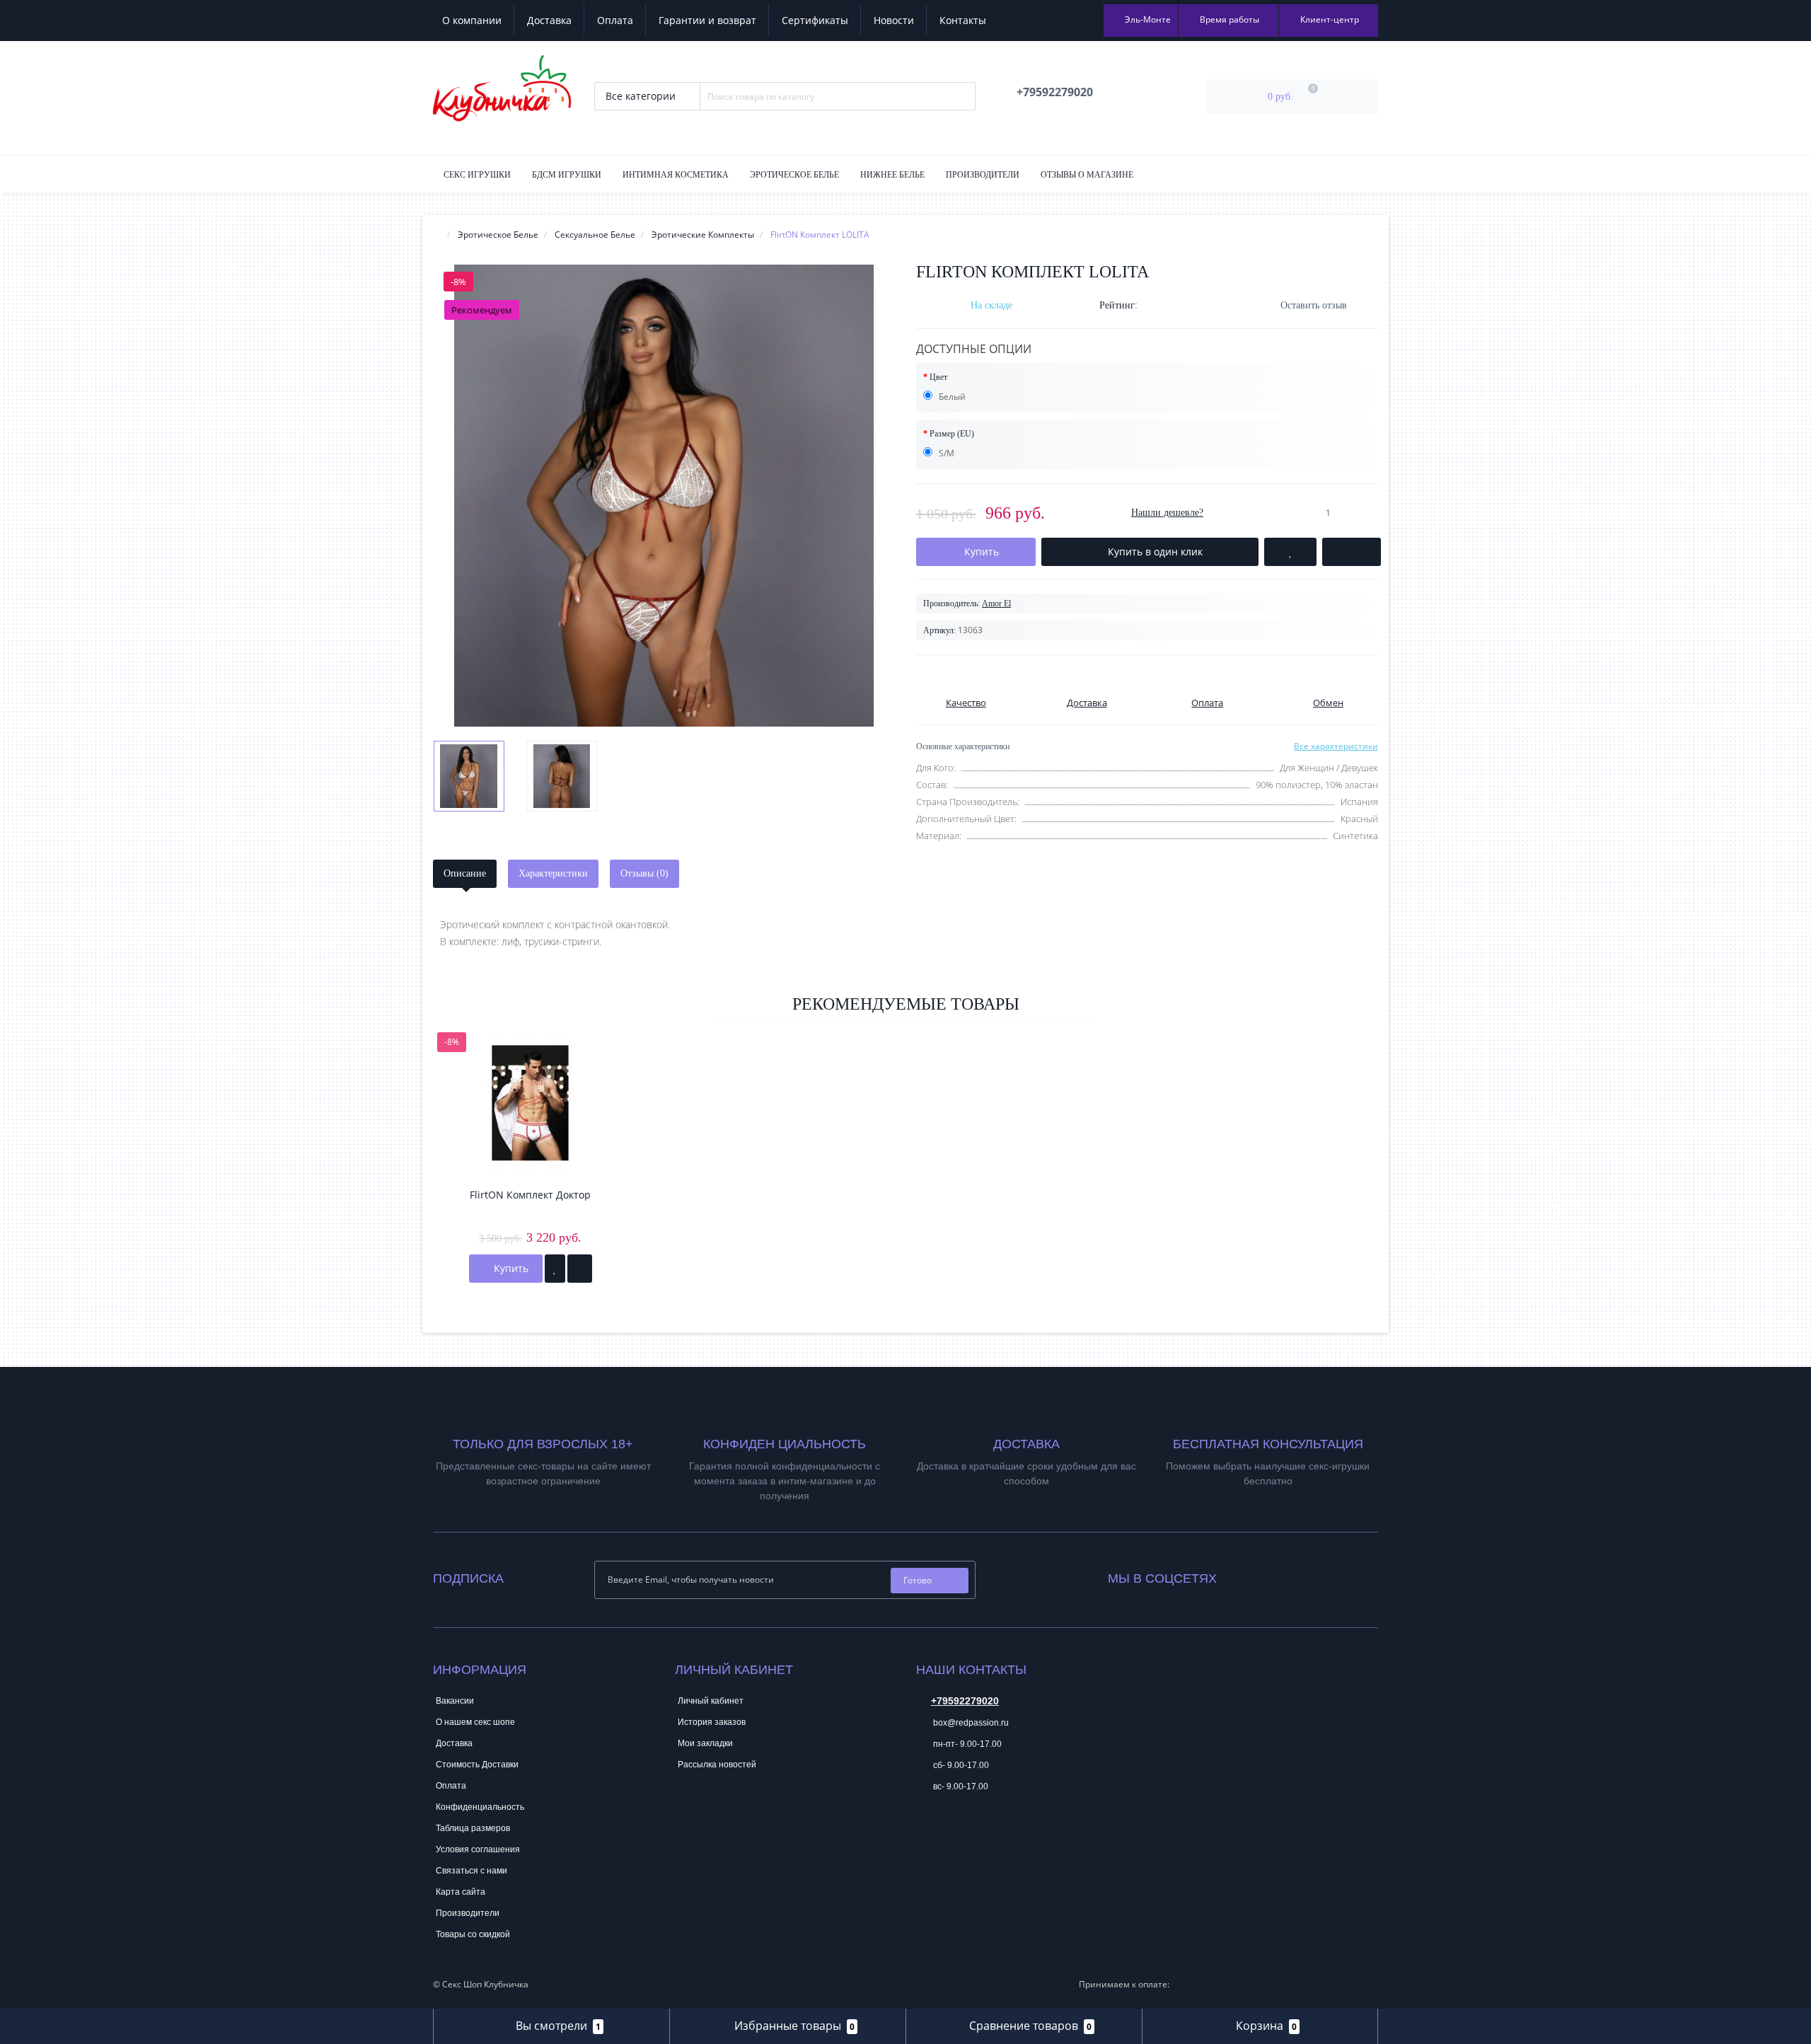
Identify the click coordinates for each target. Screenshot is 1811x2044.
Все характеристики (1336, 746)
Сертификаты (815, 20)
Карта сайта (461, 1892)
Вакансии (455, 1701)
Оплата (615, 20)
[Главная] (437, 235)
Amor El (996, 604)
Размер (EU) (952, 434)
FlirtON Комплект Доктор (530, 1195)
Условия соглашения (478, 1849)
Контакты (963, 20)
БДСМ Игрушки (567, 175)
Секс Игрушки (477, 175)
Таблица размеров (473, 1828)
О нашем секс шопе (475, 1722)
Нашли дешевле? (1167, 513)
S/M (945, 453)
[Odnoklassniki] (1266, 1575)
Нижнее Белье (892, 175)
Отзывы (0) (644, 873)
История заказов (712, 1722)
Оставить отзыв (1314, 305)
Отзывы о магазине (1087, 175)
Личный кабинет (711, 1701)
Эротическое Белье (794, 175)
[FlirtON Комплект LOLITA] (664, 496)
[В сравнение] (580, 1269)
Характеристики (553, 873)
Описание (465, 873)
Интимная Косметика (676, 175)
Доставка (549, 20)
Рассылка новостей (717, 1765)
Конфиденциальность (480, 1807)
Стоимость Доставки (477, 1765)
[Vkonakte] (1246, 1575)
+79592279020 (965, 1701)
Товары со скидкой (473, 1934)
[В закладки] (555, 1269)
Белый (951, 397)
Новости (894, 20)
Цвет (938, 377)
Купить (510, 1268)
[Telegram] (926, 1830)
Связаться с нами (471, 1871)
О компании (472, 20)
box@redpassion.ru (970, 1723)
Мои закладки (705, 1743)
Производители (983, 175)
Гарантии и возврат (707, 20)
